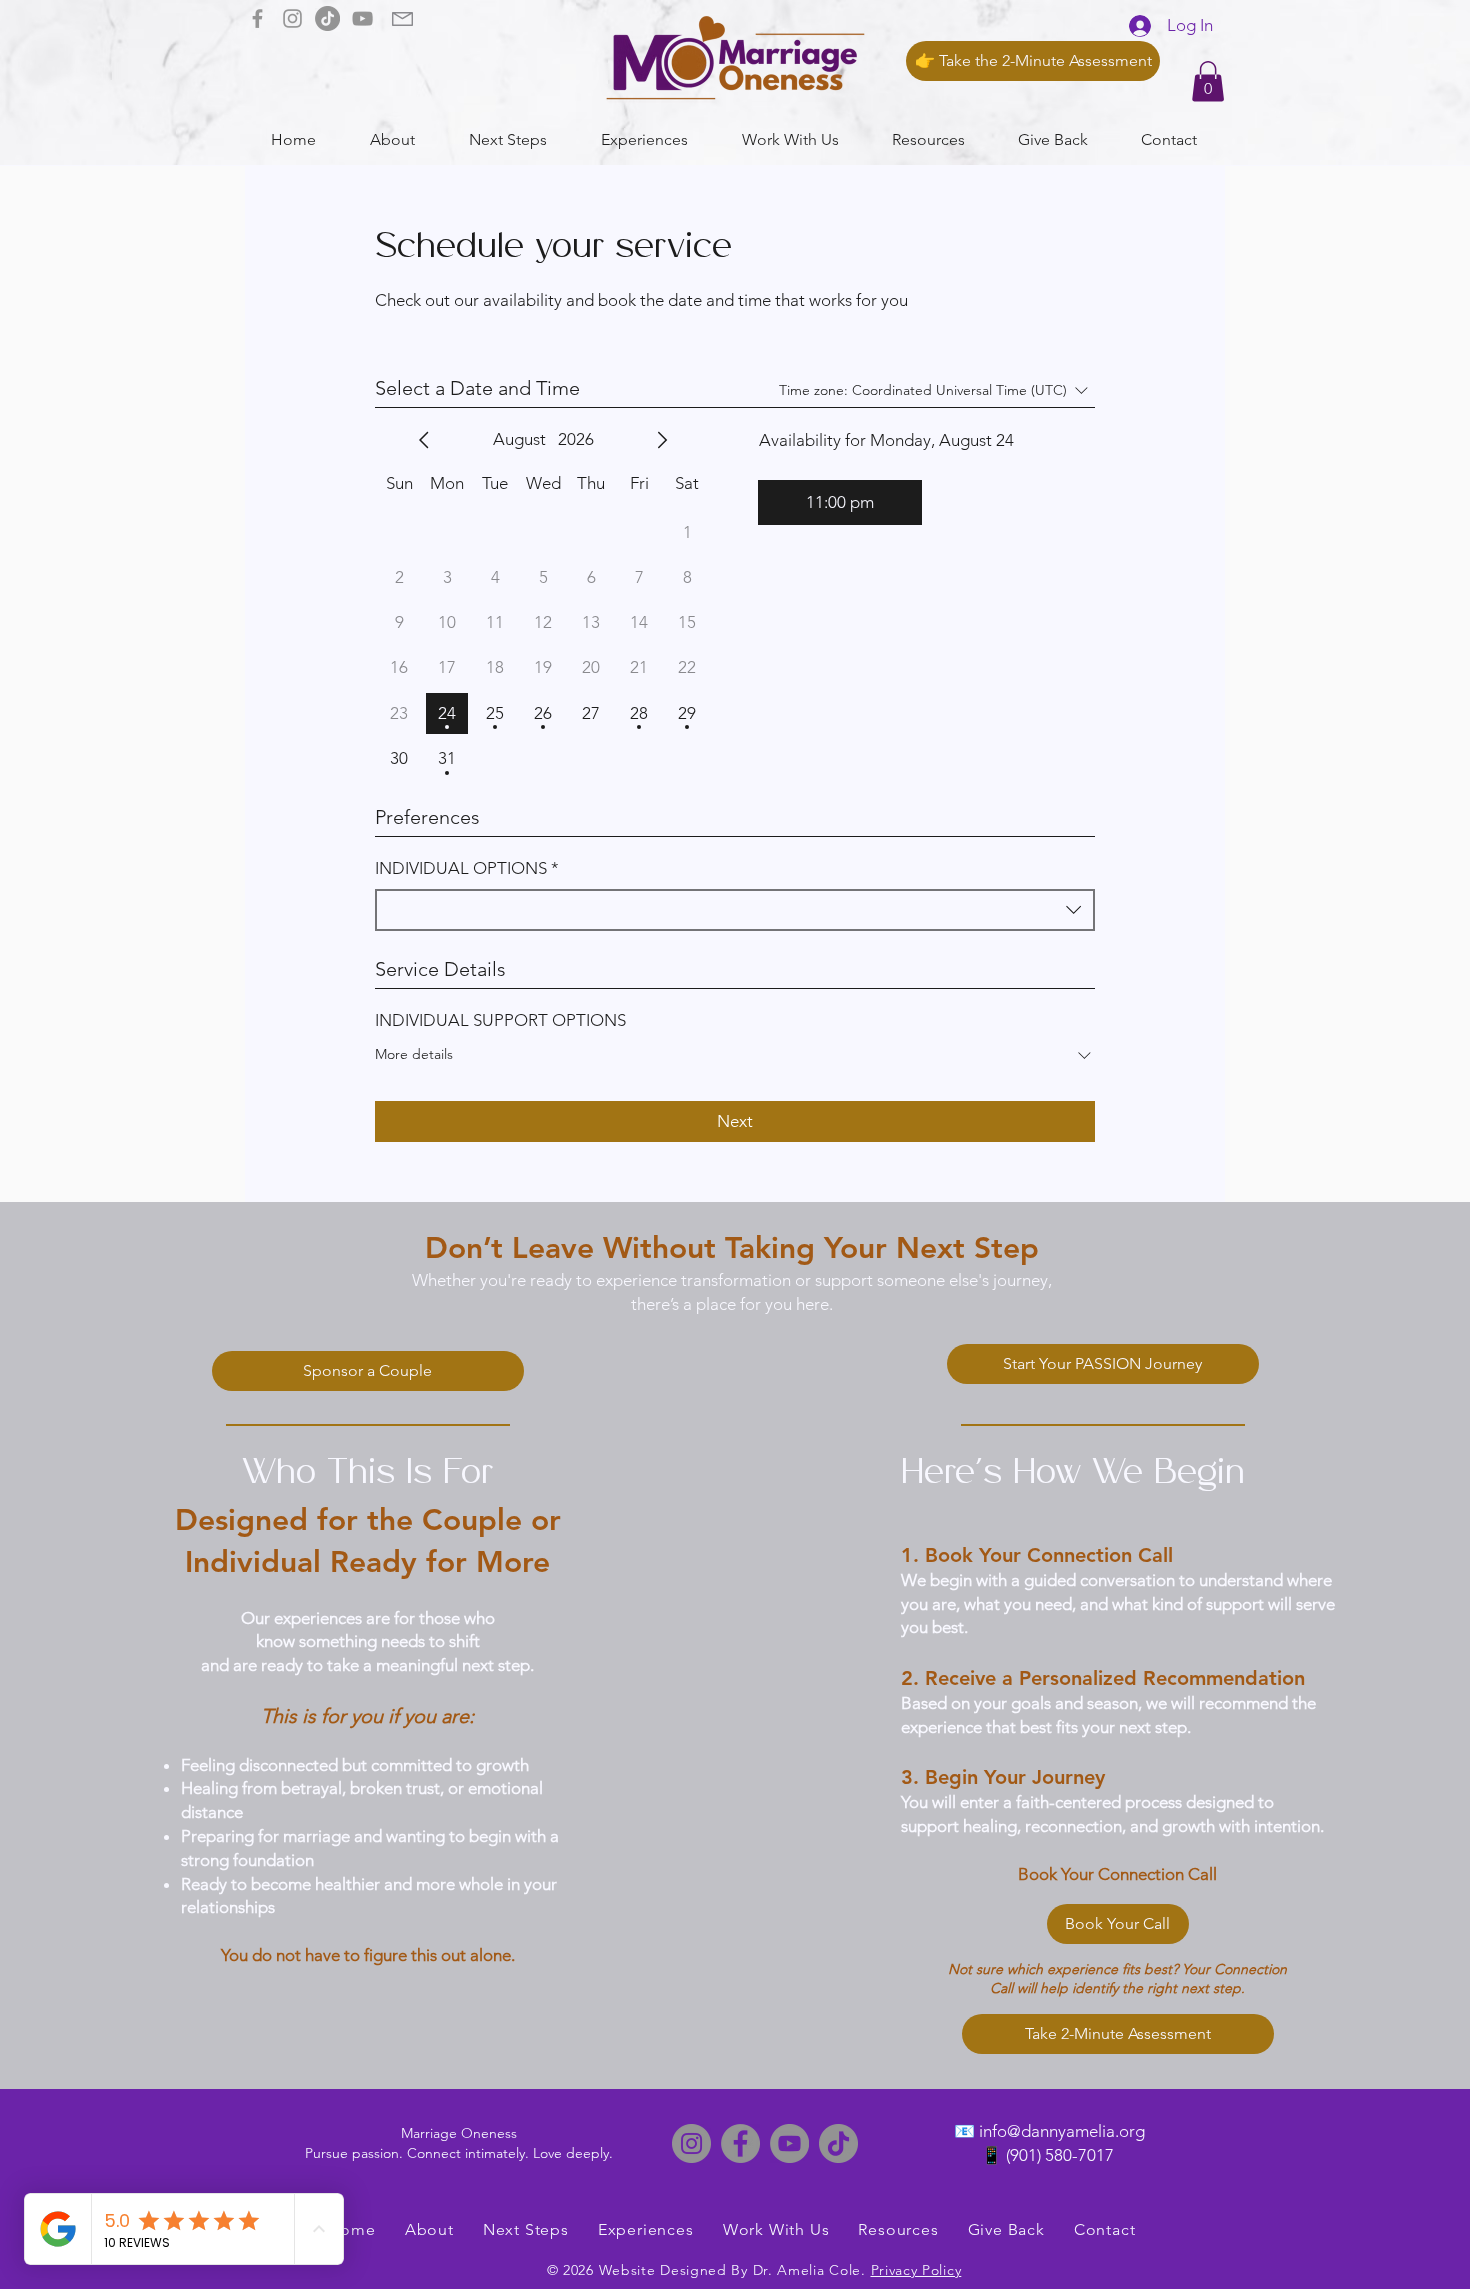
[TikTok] (327, 18)
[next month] (662, 440)
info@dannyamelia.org (1062, 2131)
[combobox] (735, 910)
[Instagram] (292, 18)
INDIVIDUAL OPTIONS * (467, 868)
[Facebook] (257, 18)
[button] (1208, 81)
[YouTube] (362, 18)
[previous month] (424, 440)
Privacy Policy (916, 2270)
